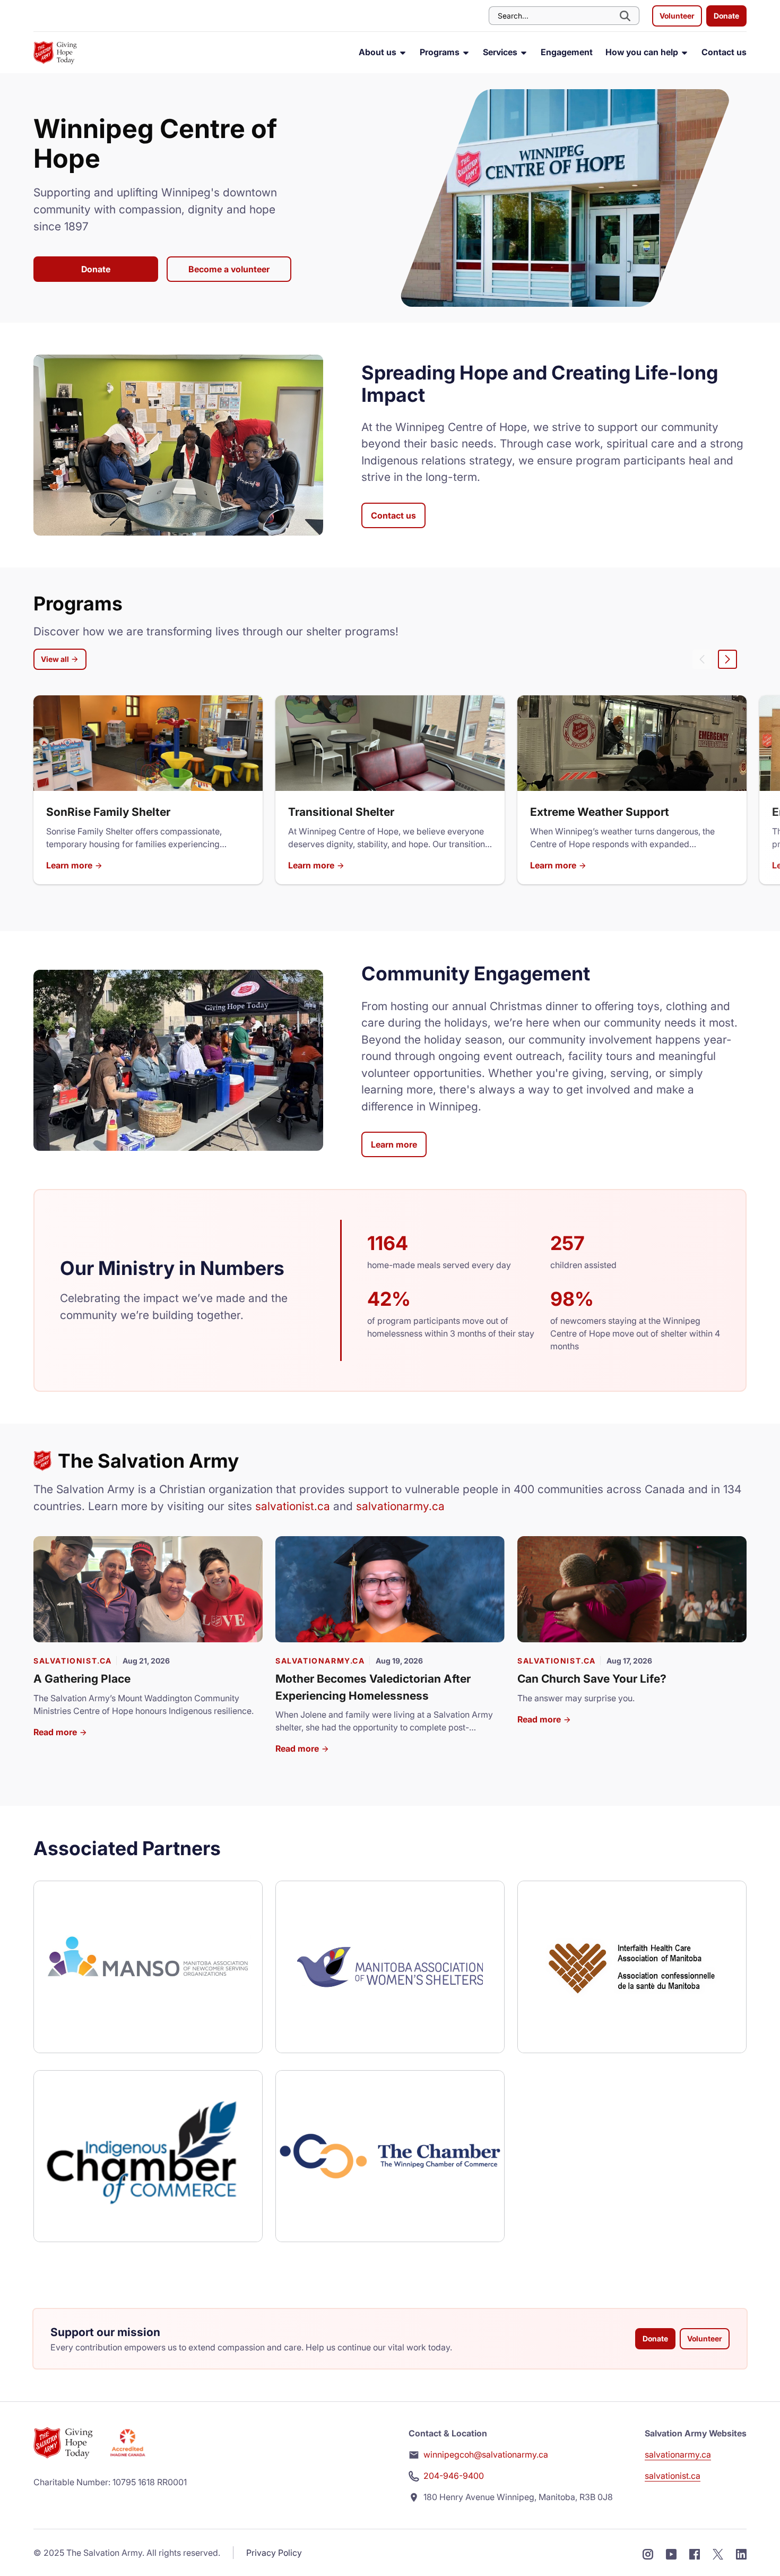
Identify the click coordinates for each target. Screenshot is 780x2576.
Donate (726, 16)
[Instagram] (648, 2553)
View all (56, 659)
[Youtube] (671, 2553)
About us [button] (379, 52)
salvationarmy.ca (400, 1506)
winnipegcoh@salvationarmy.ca (486, 2454)
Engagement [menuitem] (567, 52)
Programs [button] (441, 52)
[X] (718, 2553)
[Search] (626, 16)
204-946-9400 (454, 2476)
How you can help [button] (643, 52)
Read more (56, 1732)
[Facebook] (695, 2553)
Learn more (70, 865)
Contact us (393, 515)
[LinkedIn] (741, 2553)
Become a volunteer (229, 269)
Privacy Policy (274, 2553)
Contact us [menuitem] (724, 52)
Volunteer (677, 16)
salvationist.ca (293, 1506)
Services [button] (501, 52)
